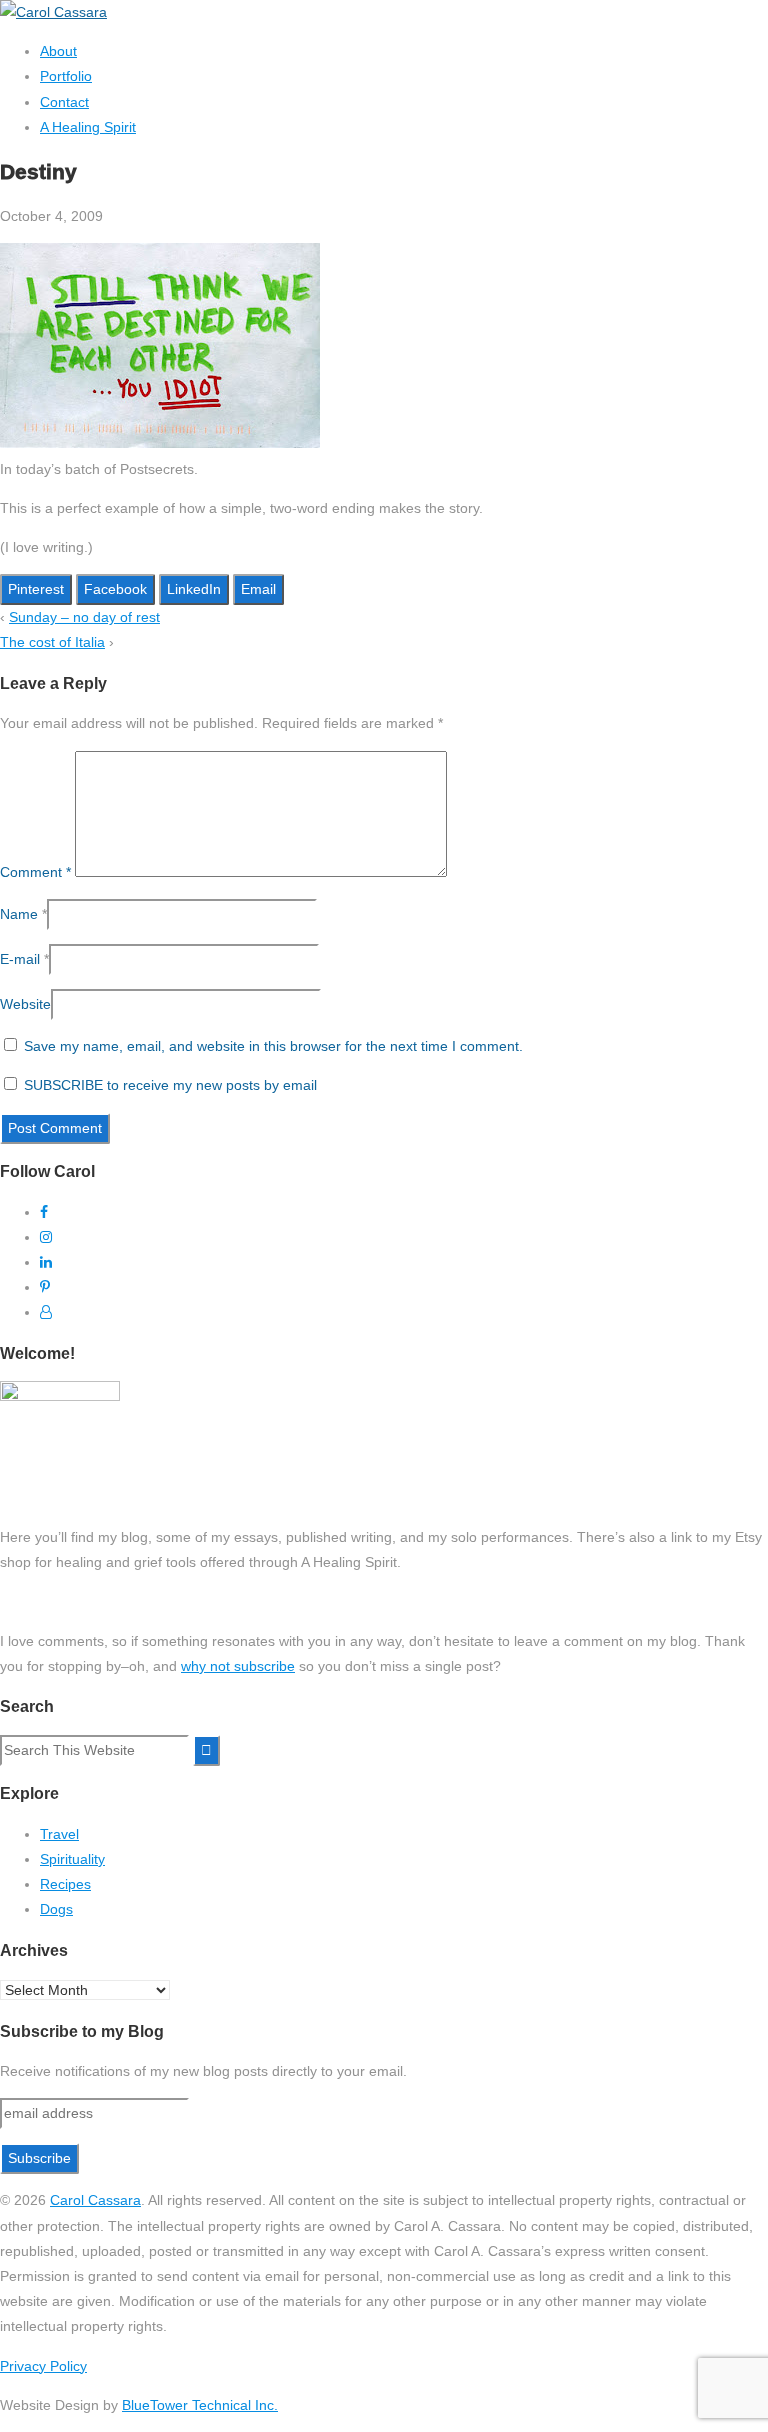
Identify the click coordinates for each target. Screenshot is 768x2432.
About (58, 51)
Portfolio (66, 76)
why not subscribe (238, 1666)
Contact (64, 102)
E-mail (20, 959)
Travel (59, 1834)
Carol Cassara (95, 2200)
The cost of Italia (52, 642)
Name (19, 914)
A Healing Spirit (88, 127)
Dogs (56, 1909)
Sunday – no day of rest (84, 617)
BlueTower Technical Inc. (200, 2405)
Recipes (65, 1884)
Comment (35, 872)
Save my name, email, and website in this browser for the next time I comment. (273, 1046)
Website (25, 1004)
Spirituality (72, 1859)
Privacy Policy (43, 2366)
